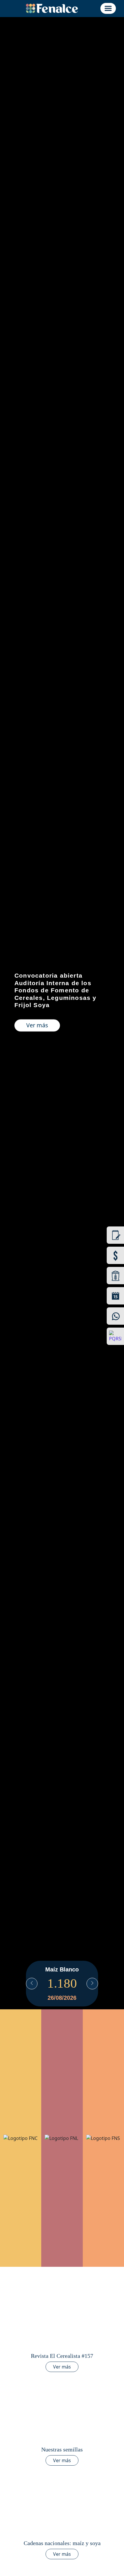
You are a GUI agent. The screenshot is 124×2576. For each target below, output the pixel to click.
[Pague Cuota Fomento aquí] (115, 1255)
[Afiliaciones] (115, 1235)
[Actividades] (115, 1296)
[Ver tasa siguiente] (92, 1984)
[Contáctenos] (115, 1316)
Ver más (37, 1025)
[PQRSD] (115, 1336)
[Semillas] (115, 1276)
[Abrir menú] (108, 8)
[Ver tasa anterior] (32, 1984)
